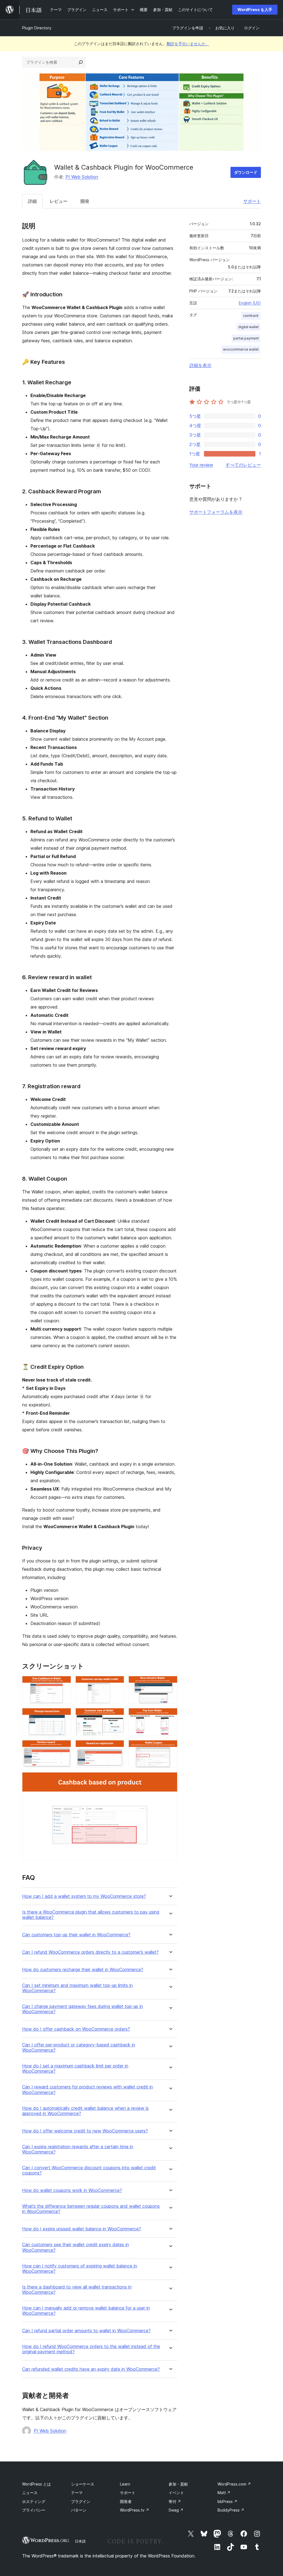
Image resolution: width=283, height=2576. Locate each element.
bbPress (227, 2501)
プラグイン (81, 2501)
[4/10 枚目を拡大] (64, 1715)
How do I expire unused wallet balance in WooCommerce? (82, 2229)
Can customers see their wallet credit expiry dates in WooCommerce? (75, 2247)
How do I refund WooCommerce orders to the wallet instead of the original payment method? (91, 2349)
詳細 (32, 201)
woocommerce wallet (241, 349)
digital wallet (248, 327)
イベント (176, 2493)
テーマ (77, 2493)
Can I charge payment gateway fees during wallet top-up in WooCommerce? (82, 2009)
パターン (79, 2510)
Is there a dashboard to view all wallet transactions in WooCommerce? (77, 2290)
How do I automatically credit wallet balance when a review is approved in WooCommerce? (85, 2111)
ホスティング (34, 2501)
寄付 (175, 2501)
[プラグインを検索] (81, 62)
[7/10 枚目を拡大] (64, 1748)
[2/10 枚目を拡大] (117, 1683)
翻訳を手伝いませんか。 (188, 44)
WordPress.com (234, 2484)
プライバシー (34, 2510)
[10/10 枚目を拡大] (170, 1780)
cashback (251, 316)
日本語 (80, 2541)
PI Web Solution (82, 177)
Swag (176, 2510)
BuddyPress (231, 2510)
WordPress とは (36, 2484)
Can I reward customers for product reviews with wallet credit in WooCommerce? (87, 2090)
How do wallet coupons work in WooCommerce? (72, 2190)
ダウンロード (246, 172)
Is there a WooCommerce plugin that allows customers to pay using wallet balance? (91, 1915)
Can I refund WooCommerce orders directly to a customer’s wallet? (90, 1952)
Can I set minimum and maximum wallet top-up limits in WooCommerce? (77, 1988)
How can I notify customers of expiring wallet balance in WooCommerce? (80, 2269)
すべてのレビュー (243, 465)
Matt (224, 2493)
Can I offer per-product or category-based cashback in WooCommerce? (79, 2048)
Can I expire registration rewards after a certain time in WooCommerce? (78, 2149)
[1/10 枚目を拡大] (64, 1683)
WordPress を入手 (255, 10)
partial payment (246, 338)
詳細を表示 (200, 365)
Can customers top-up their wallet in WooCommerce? (76, 1935)
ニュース (30, 2493)
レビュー (59, 201)
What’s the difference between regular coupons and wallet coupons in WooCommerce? (91, 2209)
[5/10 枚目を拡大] (117, 1715)
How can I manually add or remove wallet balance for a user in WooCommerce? (86, 2311)
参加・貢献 (178, 2484)
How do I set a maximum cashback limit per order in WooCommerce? (75, 2069)
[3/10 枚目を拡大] (170, 1683)
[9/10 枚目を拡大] (170, 1748)
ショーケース (83, 2484)
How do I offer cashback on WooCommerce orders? (76, 2029)
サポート (252, 201)
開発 (85, 201)
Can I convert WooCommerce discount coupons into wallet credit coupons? (89, 2170)
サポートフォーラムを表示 (216, 512)
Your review (201, 465)
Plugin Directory (37, 28)
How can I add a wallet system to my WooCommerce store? (84, 1896)
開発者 (126, 2501)
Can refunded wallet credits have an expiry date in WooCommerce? (91, 2369)
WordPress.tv (135, 2510)
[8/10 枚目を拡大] (117, 1748)
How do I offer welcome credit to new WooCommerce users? (85, 2131)
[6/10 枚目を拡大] (170, 1715)
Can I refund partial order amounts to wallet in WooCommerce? (86, 2331)
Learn (125, 2484)
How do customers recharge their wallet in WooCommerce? (83, 1970)
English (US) (250, 303)
